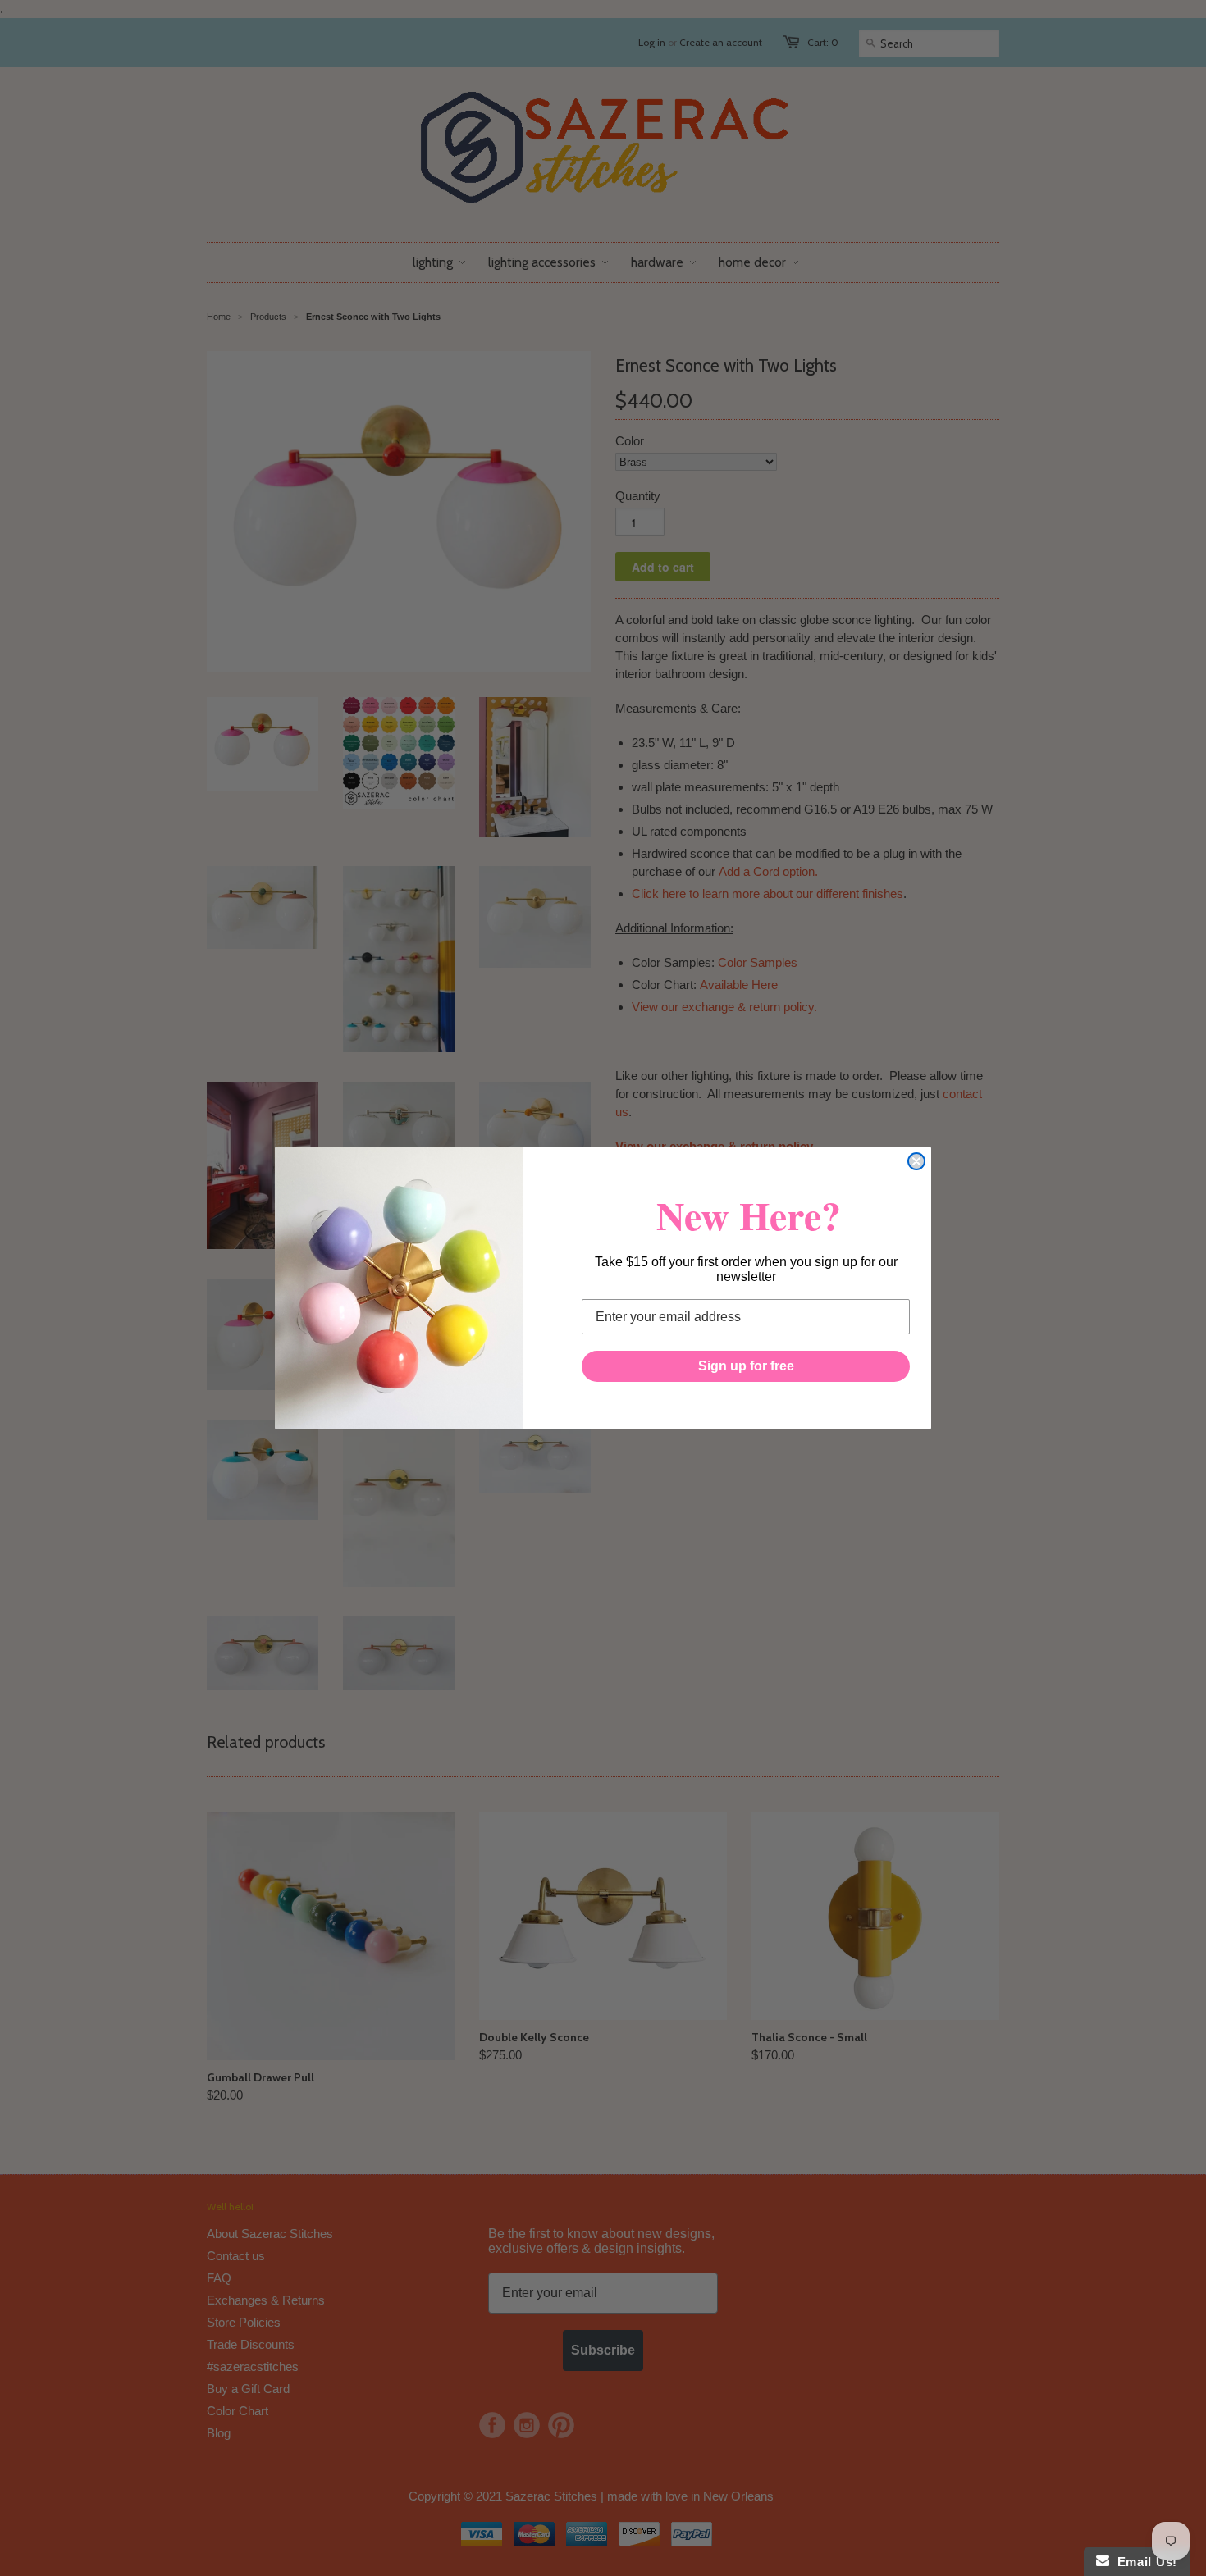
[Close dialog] (916, 1161)
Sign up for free (746, 1366)
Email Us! (1143, 2562)
